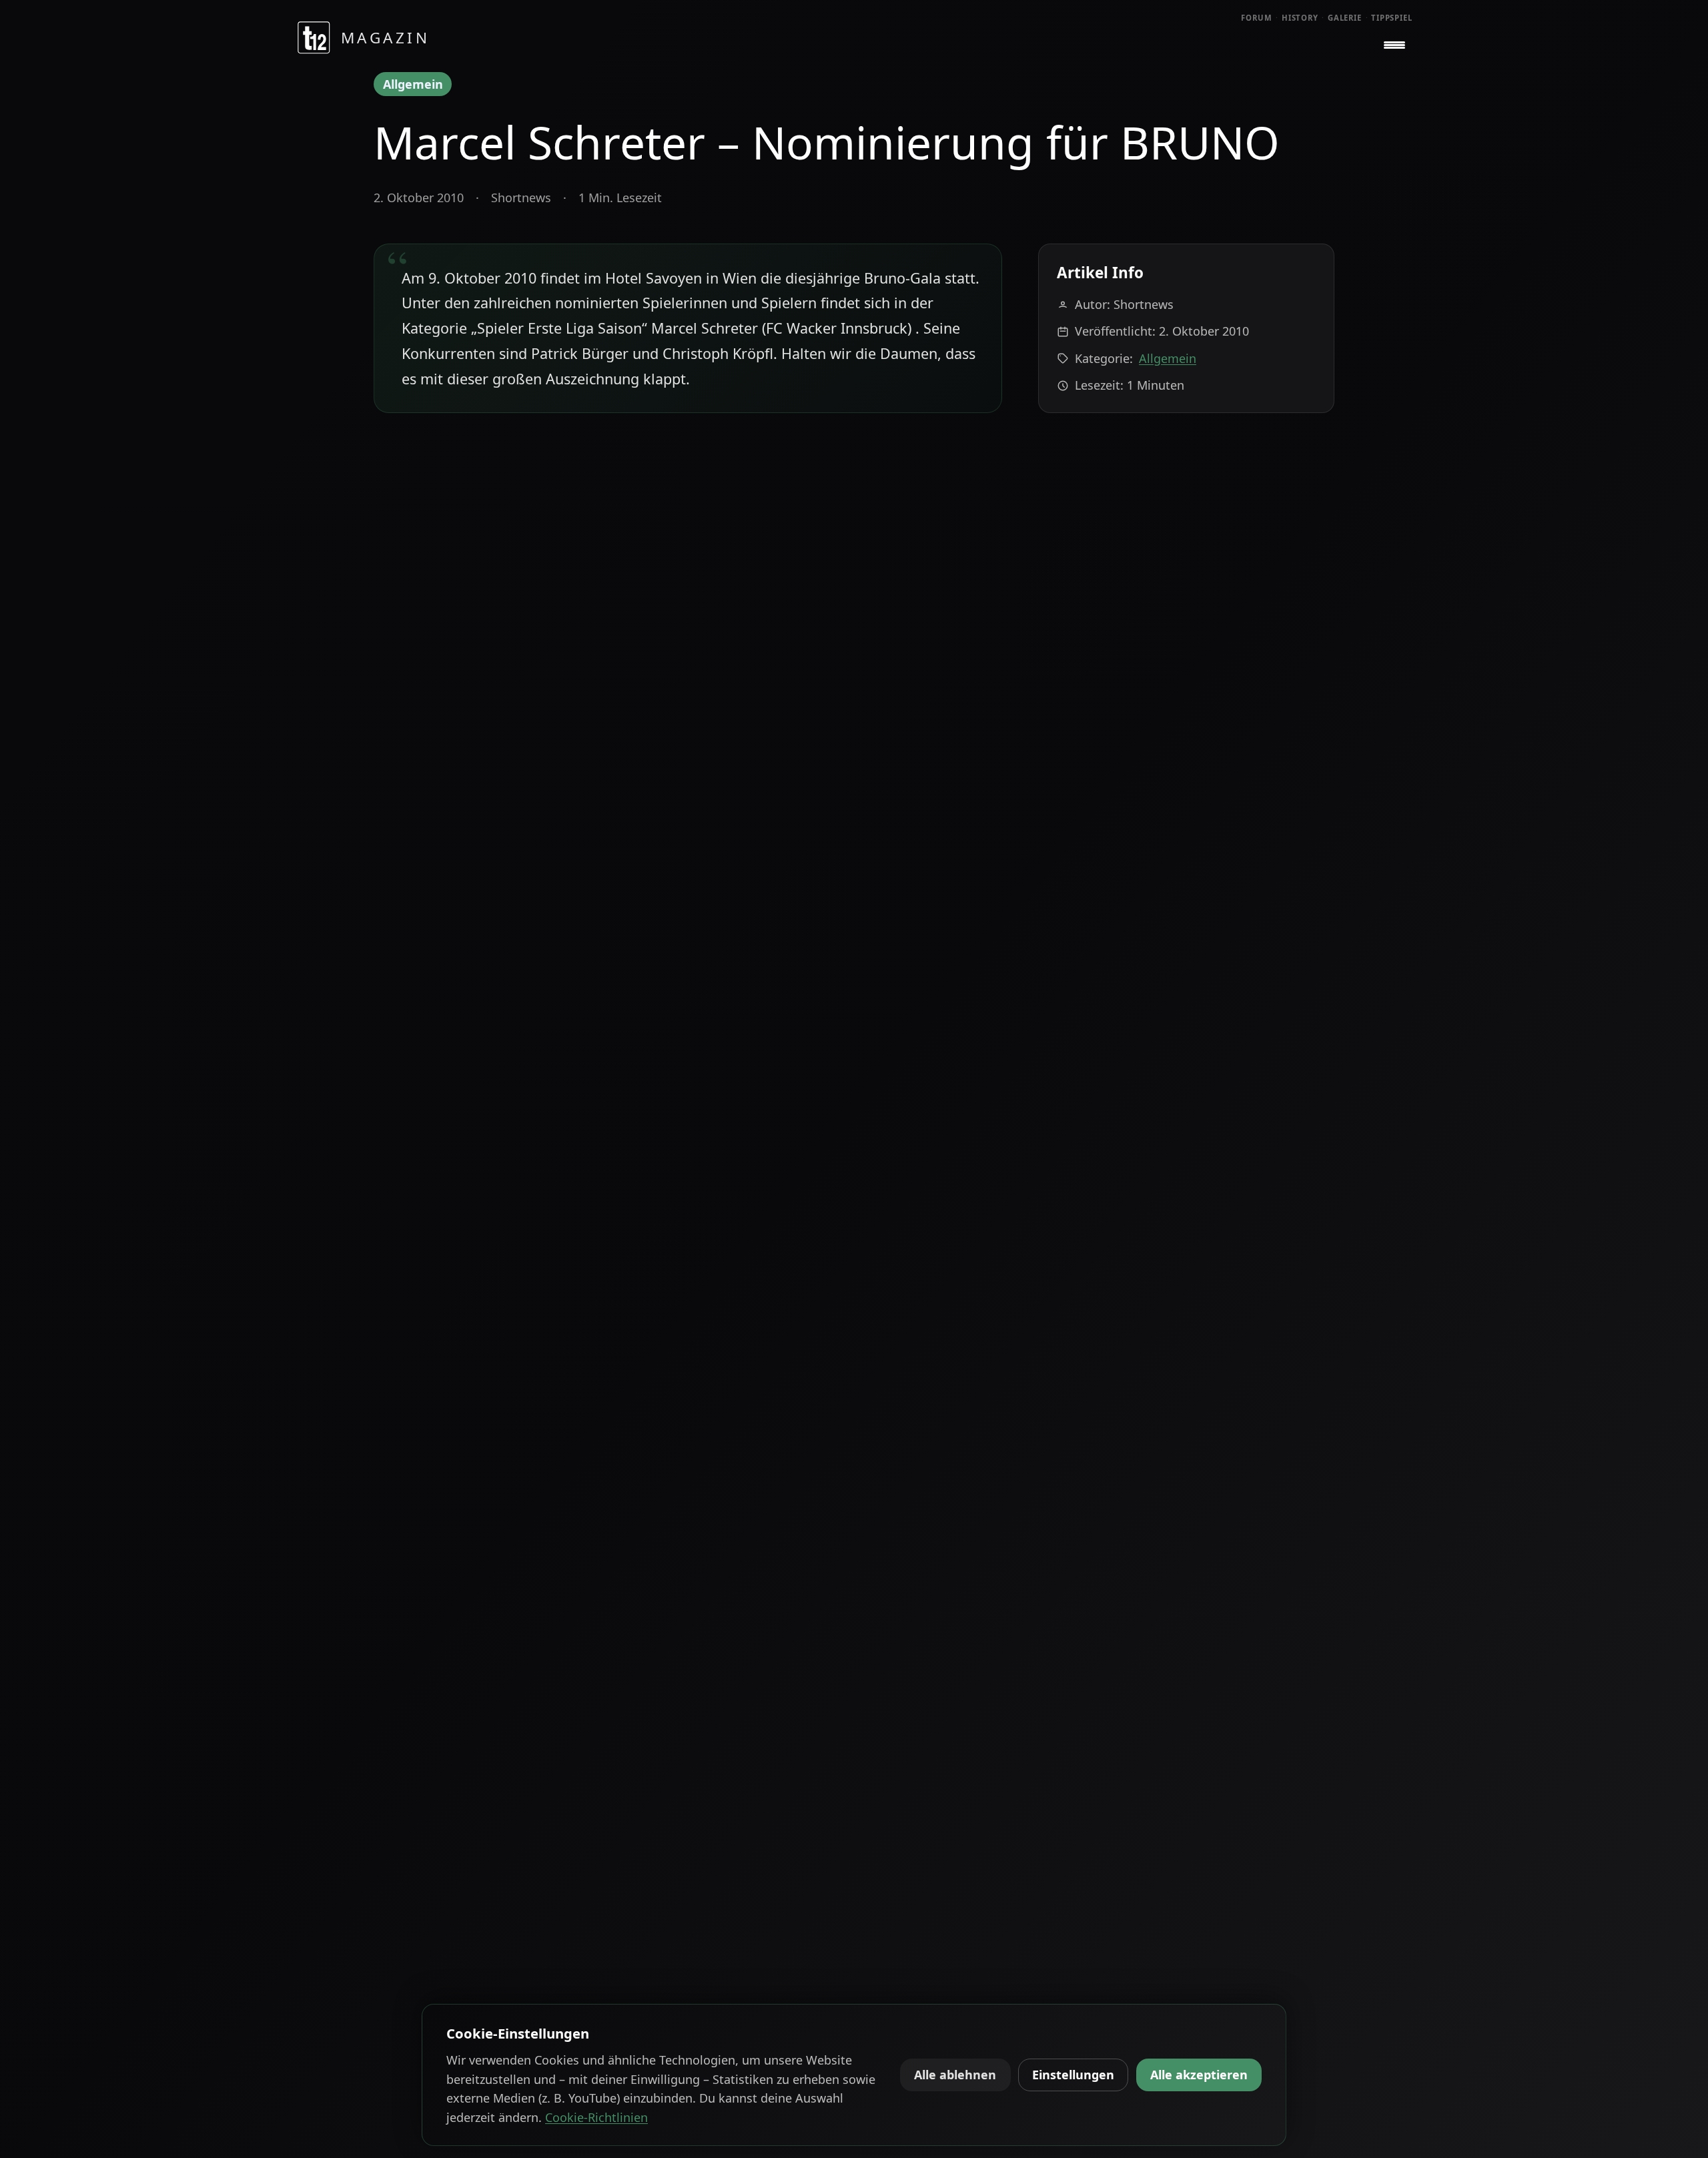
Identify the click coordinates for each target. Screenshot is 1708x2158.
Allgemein (413, 84)
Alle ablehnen (955, 2075)
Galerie (1345, 18)
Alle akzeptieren (1199, 2075)
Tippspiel (1392, 18)
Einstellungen (1073, 2075)
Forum (1257, 18)
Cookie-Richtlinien (596, 2117)
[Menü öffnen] (1394, 45)
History (1300, 18)
